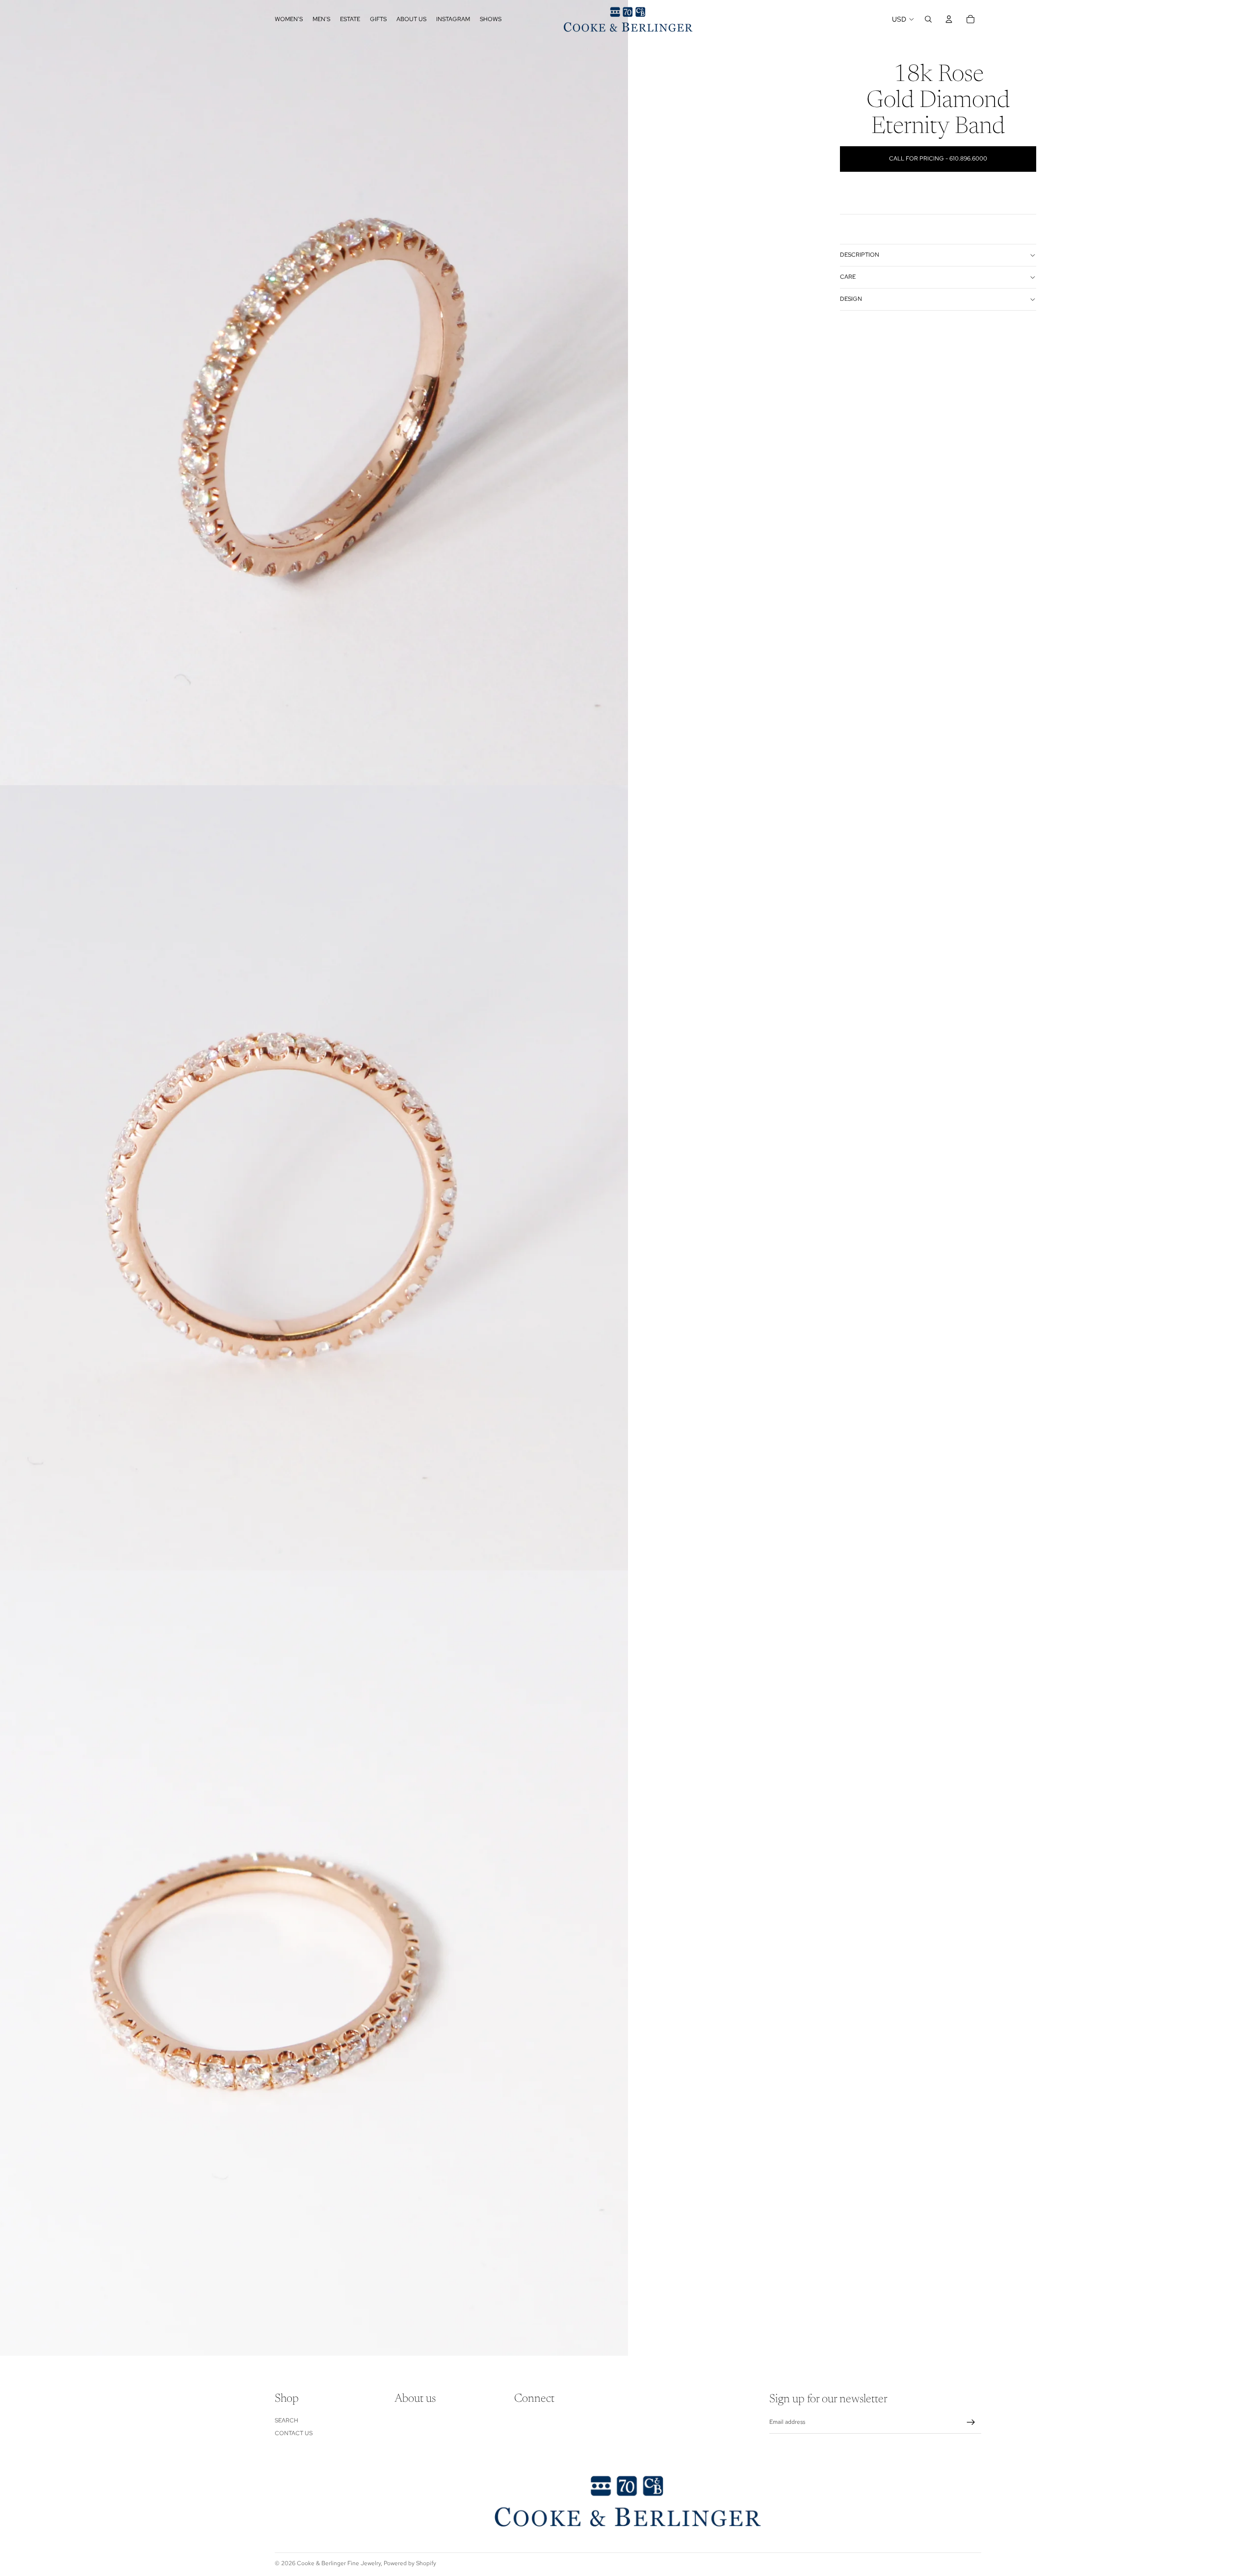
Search (287, 2420)
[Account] (949, 19)
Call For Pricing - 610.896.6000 (938, 159)
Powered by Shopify (410, 2563)
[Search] (928, 19)
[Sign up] (971, 2422)
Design (851, 299)
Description (860, 255)
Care (848, 277)
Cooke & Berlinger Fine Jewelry (339, 2563)
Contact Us (294, 2433)
